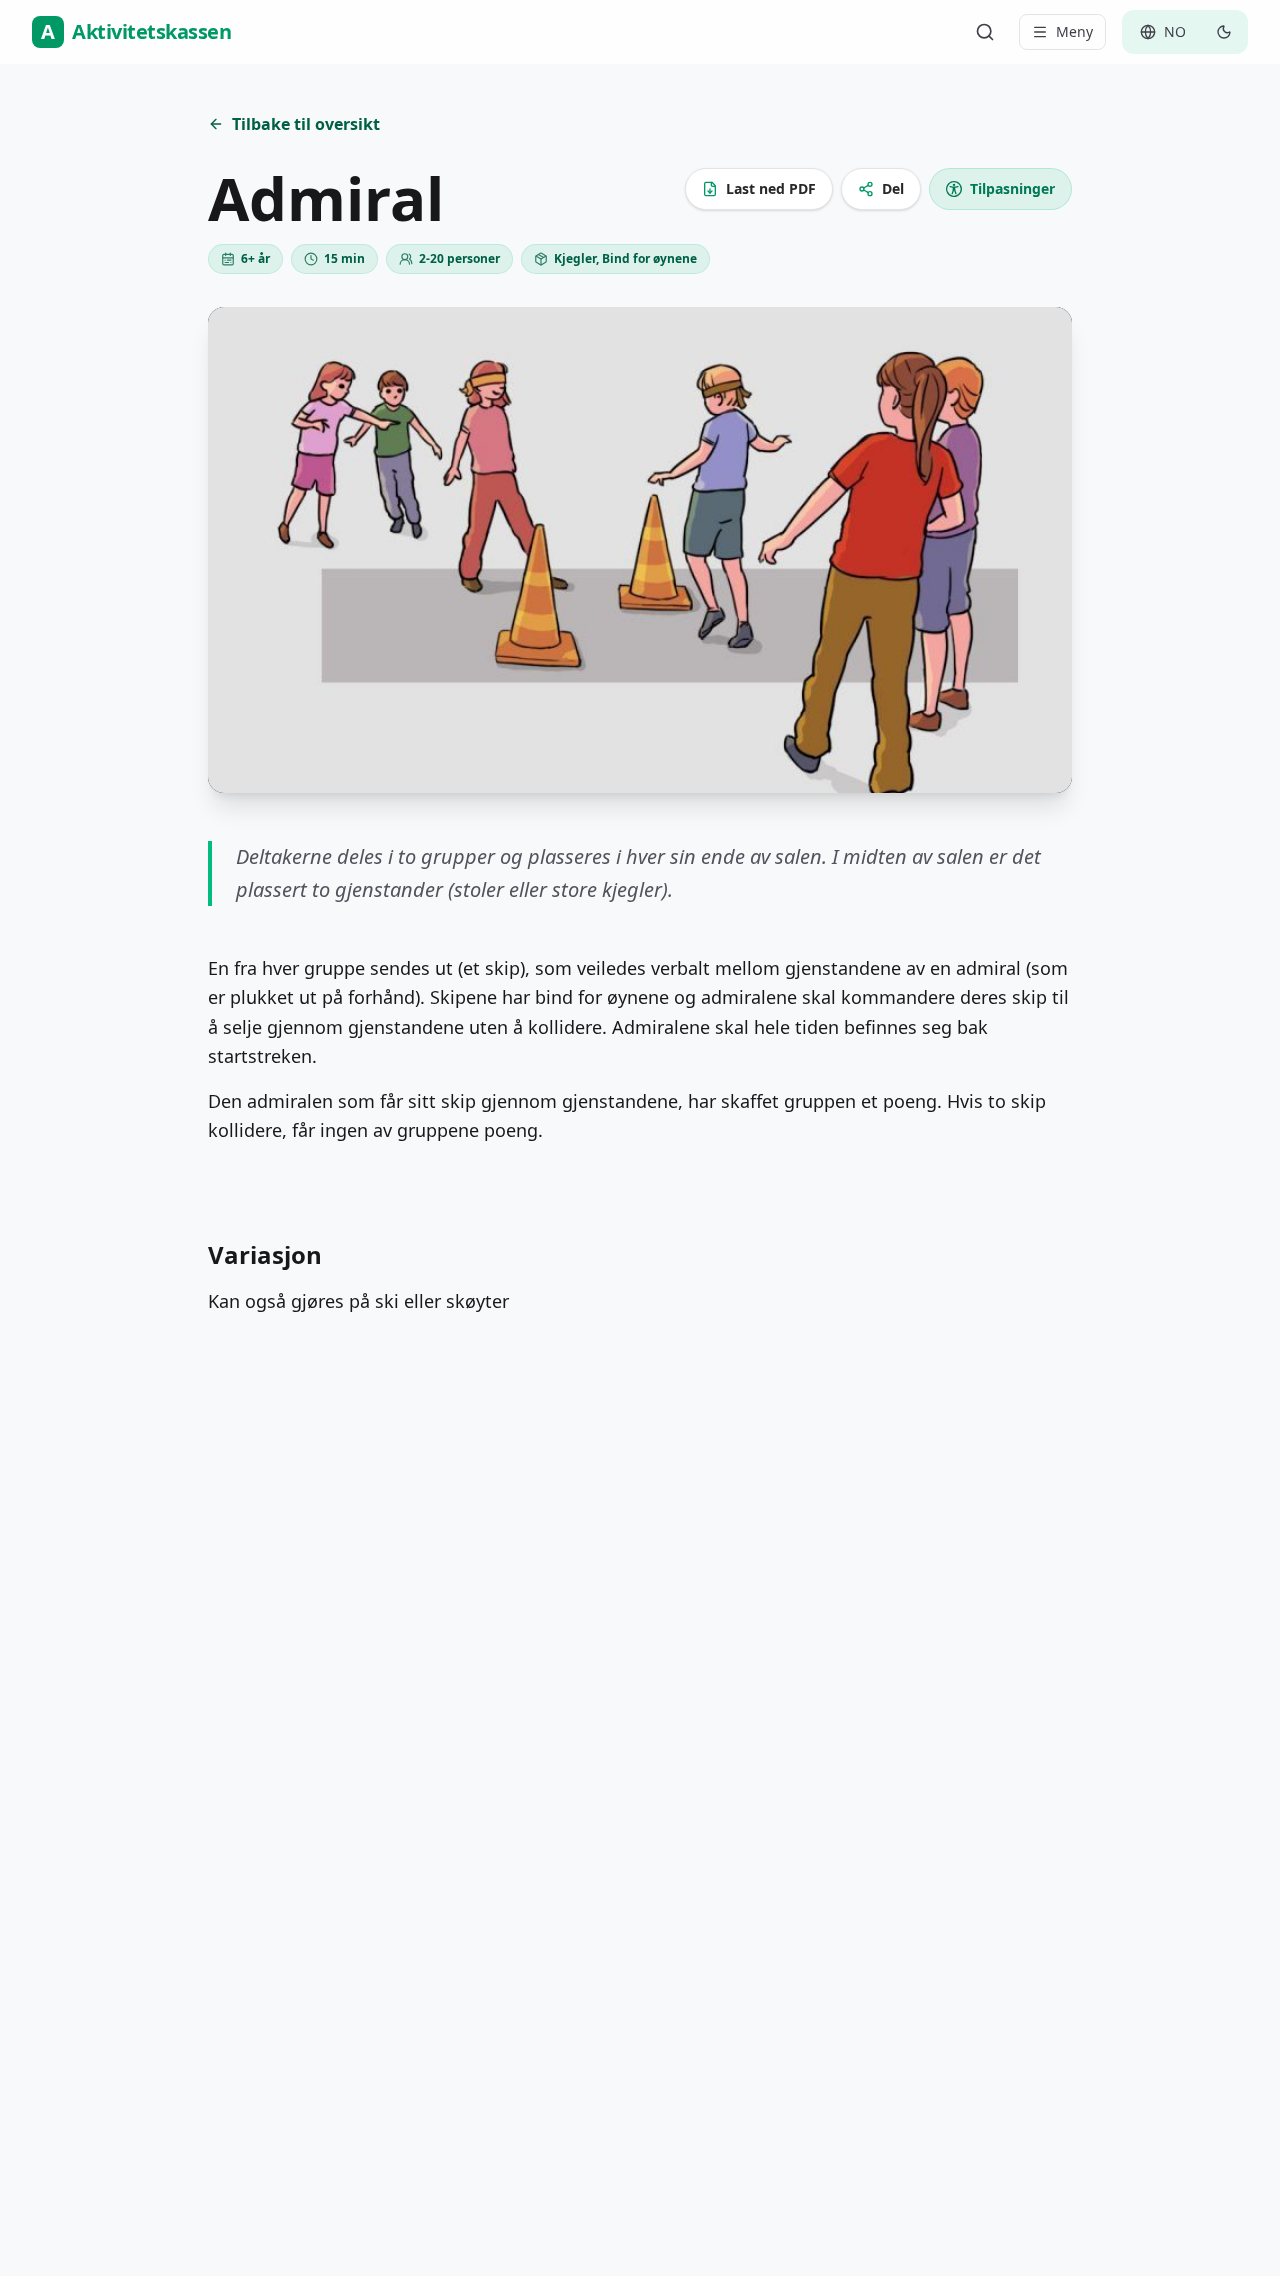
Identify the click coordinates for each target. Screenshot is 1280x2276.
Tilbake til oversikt (306, 124)
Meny (1074, 31)
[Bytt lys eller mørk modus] (1224, 32)
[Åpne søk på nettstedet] (985, 32)
